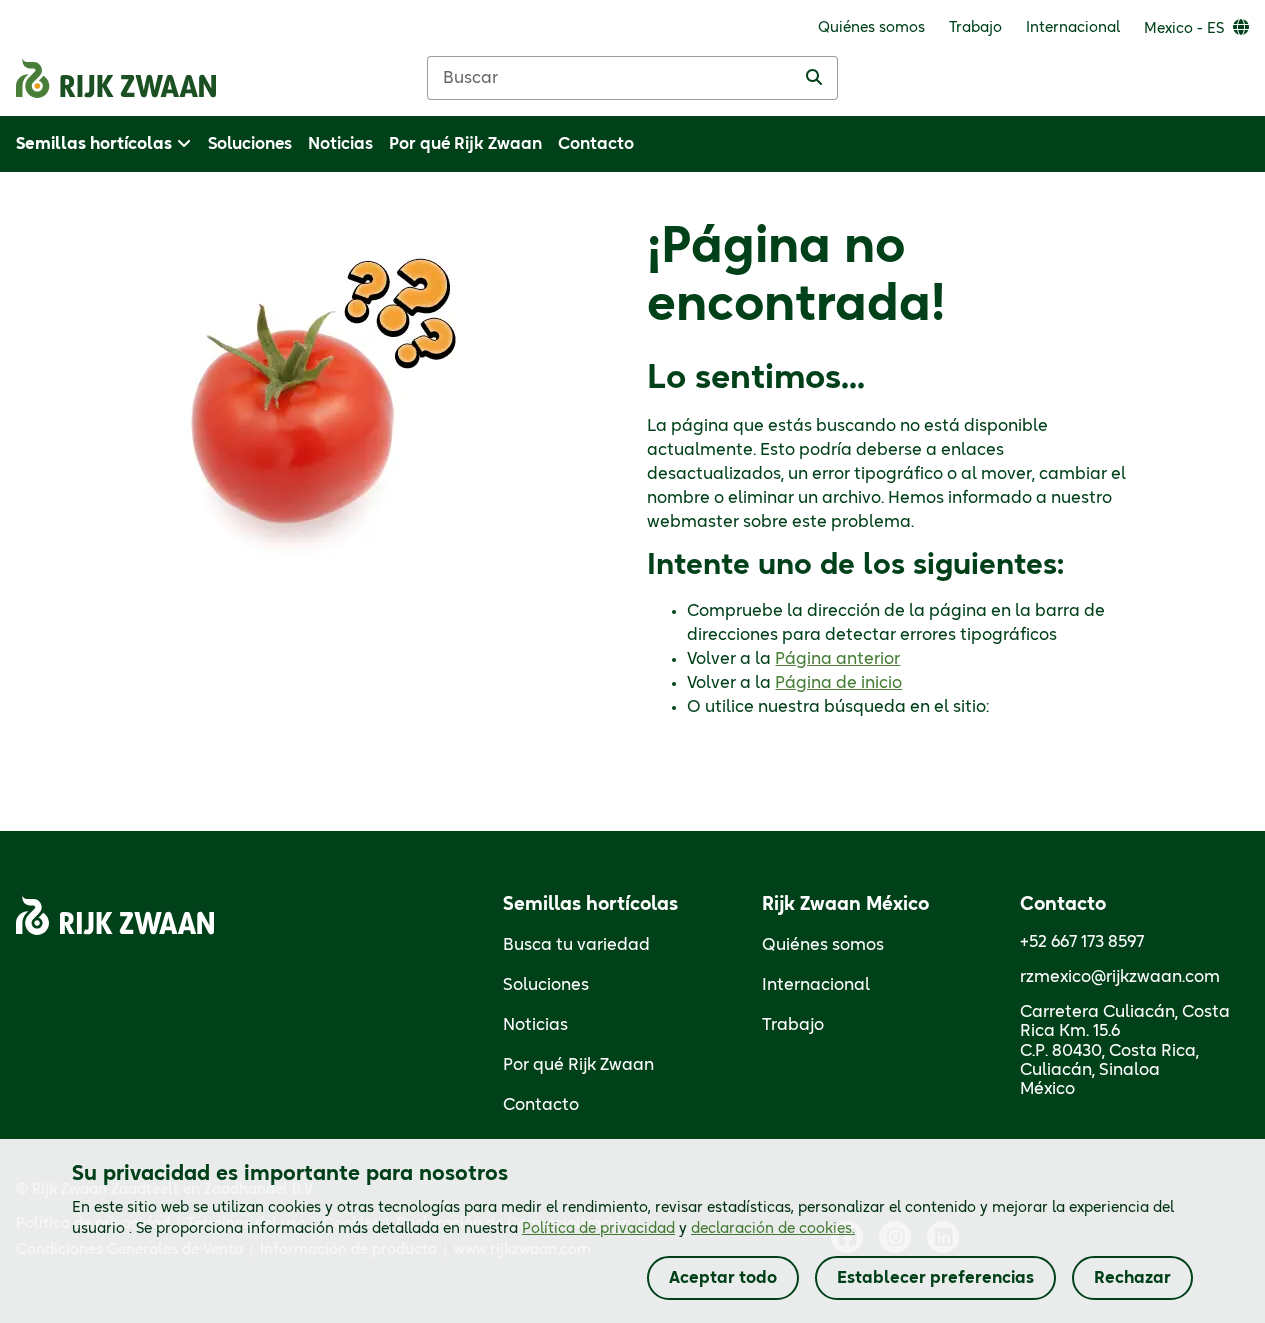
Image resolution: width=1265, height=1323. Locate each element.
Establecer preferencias (935, 1278)
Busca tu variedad (576, 945)
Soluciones (546, 985)
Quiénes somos (823, 945)
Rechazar (1132, 1278)
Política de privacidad (598, 1229)
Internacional (816, 985)
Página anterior (837, 659)
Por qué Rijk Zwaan (578, 1065)
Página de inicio (838, 683)
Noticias (535, 1025)
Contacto (541, 1105)
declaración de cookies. (773, 1229)
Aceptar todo (723, 1278)
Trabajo (793, 1025)
